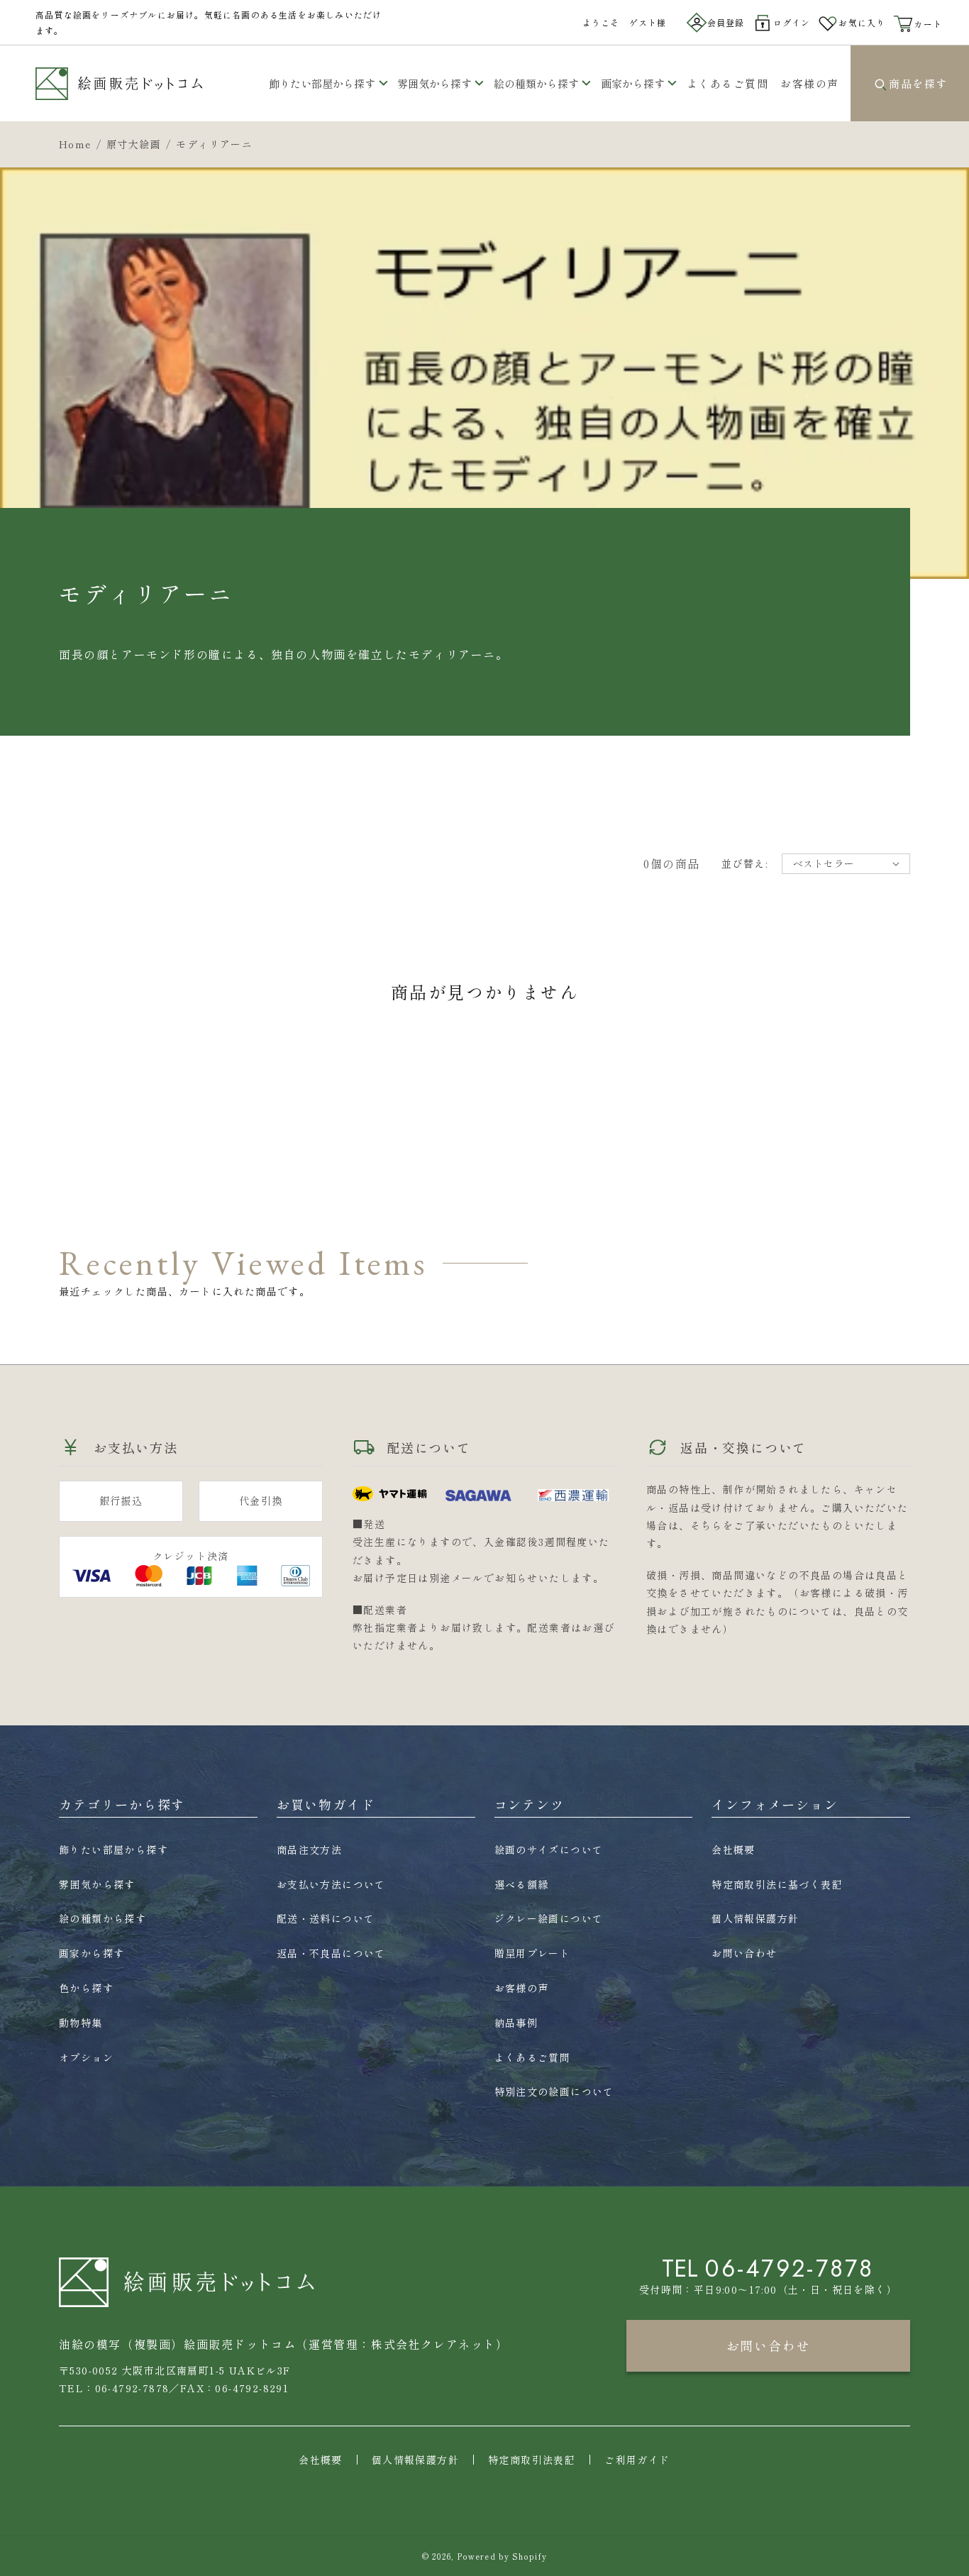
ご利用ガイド (637, 2460)
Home (75, 144)
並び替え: (744, 863)
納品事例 (516, 2023)
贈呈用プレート (533, 1953)
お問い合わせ (744, 1953)
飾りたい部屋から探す (322, 83)
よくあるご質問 (533, 2057)
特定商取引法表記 (532, 2460)
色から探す (86, 1988)
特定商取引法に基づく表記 (777, 1884)
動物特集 (81, 2023)
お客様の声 (522, 1988)
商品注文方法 (309, 1850)
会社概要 (733, 1850)
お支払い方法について (331, 1884)
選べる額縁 (522, 1884)
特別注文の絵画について (554, 2091)
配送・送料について (326, 1918)
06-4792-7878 (790, 2268)
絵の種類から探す (536, 83)
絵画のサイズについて (549, 1850)
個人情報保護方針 (755, 1918)
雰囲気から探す (434, 83)
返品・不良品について (331, 1953)
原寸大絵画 (134, 144)
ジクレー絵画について (549, 1918)
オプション (86, 2057)
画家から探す (633, 83)
